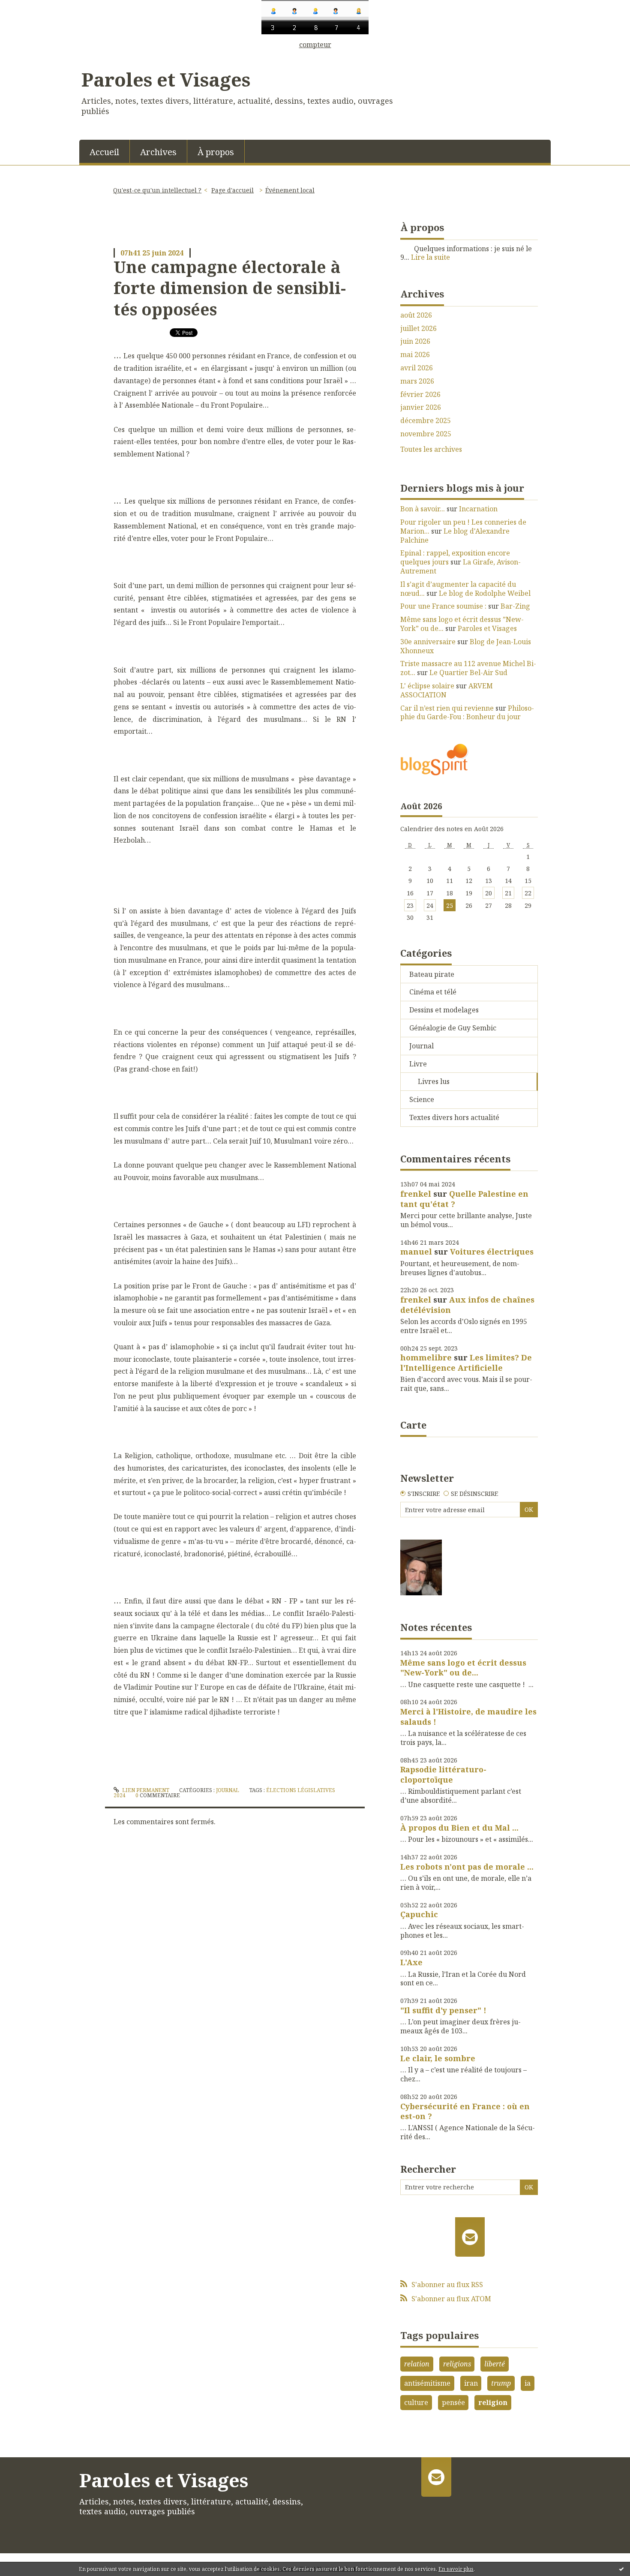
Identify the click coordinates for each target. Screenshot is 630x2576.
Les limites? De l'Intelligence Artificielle (466, 1362)
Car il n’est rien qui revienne (447, 708)
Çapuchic (419, 1914)
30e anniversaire (428, 642)
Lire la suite (430, 257)
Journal (228, 1790)
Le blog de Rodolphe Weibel (485, 593)
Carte (413, 1425)
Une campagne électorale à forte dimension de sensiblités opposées (230, 288)
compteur (315, 45)
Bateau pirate (432, 974)
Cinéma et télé (433, 992)
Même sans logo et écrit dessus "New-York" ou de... (463, 1668)
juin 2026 (415, 341)
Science (422, 1099)
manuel (416, 1252)
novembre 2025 (426, 434)
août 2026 (416, 315)
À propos (216, 152)
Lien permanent (145, 1790)
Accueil (104, 152)
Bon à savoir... (423, 509)
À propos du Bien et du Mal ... (459, 1828)
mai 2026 (415, 355)
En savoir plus (456, 2569)
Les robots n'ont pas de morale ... (467, 1867)
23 (410, 905)
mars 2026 (417, 381)
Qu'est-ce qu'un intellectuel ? (157, 190)
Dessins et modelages (444, 1010)
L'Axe (411, 1962)
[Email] (470, 2237)
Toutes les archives (431, 449)
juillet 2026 (418, 329)
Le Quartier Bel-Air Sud (468, 673)
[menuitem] (105, 151)
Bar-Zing (515, 606)
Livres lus (434, 1081)
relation (417, 2364)
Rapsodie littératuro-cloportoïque (443, 1774)
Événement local (290, 190)
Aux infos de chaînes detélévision (467, 1305)
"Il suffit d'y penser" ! (443, 2010)
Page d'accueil (232, 190)
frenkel (416, 1194)
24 (430, 905)
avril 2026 (417, 368)
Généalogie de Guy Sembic (453, 1028)
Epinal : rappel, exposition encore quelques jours (455, 557)
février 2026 (420, 395)
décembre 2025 (426, 421)
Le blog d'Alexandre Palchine (455, 536)
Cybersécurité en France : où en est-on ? (465, 2111)
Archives (158, 152)
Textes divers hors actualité (454, 1117)
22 (528, 893)
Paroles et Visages (166, 79)
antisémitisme (427, 2383)
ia (528, 2383)
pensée (453, 2402)
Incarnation (478, 509)
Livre (418, 1064)
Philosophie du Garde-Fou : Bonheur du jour (467, 713)
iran (471, 2383)
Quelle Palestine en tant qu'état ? (464, 1199)
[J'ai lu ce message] (621, 2569)
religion (493, 2402)
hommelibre (426, 1357)
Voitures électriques (492, 1252)
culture (416, 2402)
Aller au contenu (31, 56)
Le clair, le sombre (438, 2058)
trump (501, 2383)
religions (457, 2364)
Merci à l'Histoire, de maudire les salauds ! (468, 1716)
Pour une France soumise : (443, 606)
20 (489, 893)
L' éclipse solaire (427, 686)
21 (508, 893)
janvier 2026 (421, 407)
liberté (495, 2364)
